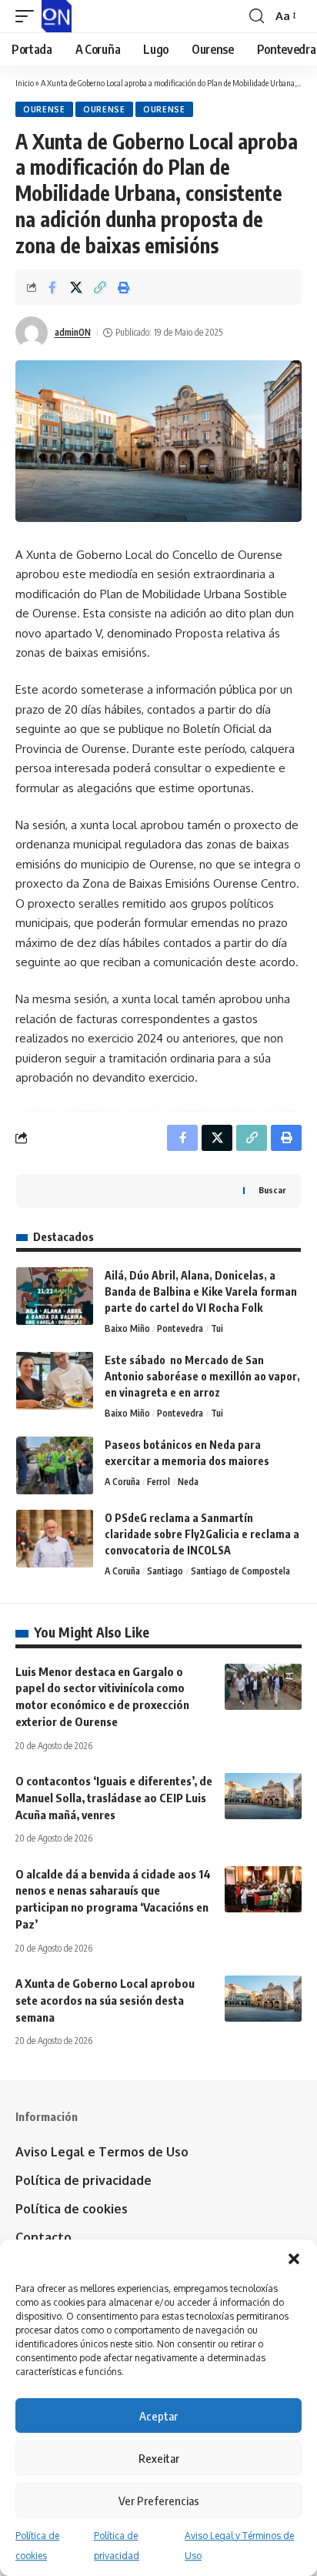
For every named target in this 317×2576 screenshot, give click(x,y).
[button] (294, 2259)
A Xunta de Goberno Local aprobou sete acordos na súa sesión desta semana (105, 2000)
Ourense (44, 109)
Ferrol (158, 1482)
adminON (73, 332)
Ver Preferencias (159, 2501)
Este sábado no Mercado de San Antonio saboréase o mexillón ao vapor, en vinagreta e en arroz (202, 1376)
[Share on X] (76, 287)
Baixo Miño (127, 1328)
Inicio (25, 83)
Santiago (165, 1571)
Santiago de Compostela (240, 1571)
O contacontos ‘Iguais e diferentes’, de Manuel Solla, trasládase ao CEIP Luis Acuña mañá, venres (114, 1798)
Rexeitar (159, 2458)
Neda (188, 1482)
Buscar (272, 1190)
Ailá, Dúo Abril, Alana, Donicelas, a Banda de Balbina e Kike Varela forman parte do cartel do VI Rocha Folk (201, 1291)
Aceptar (158, 2416)
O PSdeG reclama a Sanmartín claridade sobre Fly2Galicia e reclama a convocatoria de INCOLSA (202, 1534)
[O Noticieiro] (57, 16)
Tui (217, 1328)
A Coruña (122, 1482)
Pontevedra (180, 1328)
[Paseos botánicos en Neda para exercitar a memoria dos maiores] (55, 1465)
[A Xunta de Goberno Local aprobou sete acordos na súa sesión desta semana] (263, 1999)
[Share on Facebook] (52, 287)
